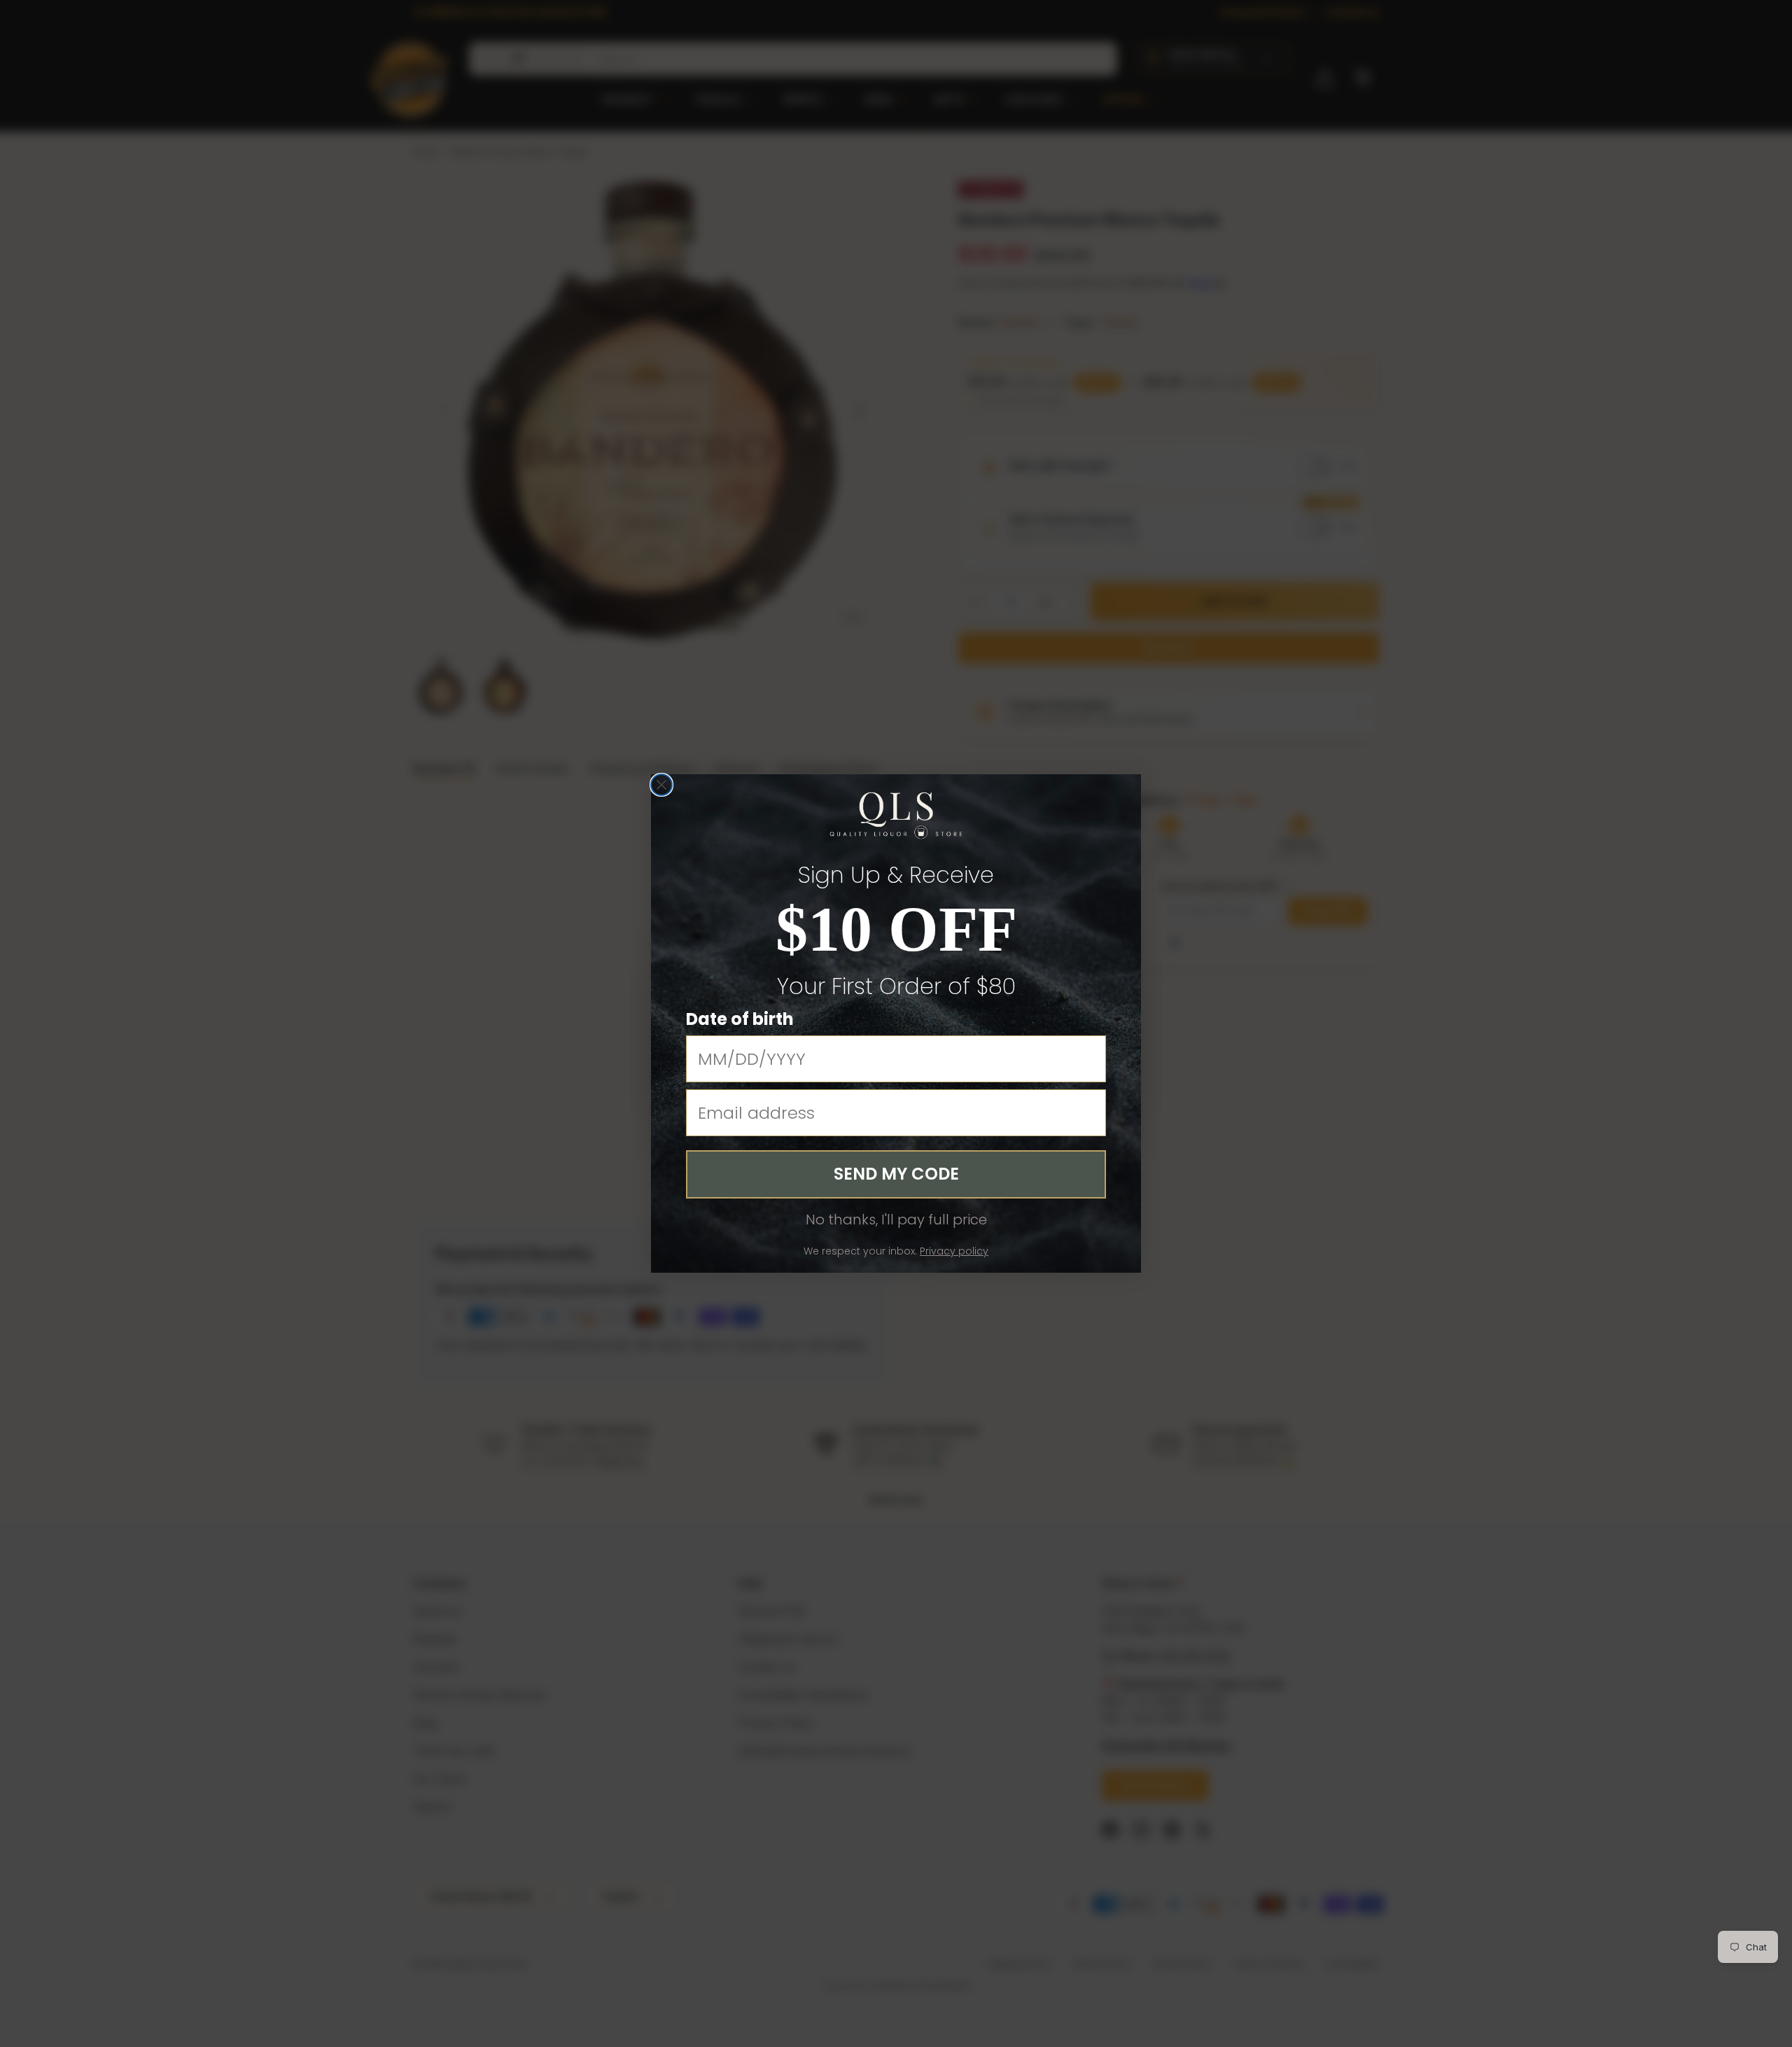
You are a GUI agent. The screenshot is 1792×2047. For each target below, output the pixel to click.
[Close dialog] (661, 785)
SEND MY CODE (896, 1174)
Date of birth (740, 1019)
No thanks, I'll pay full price (896, 1220)
